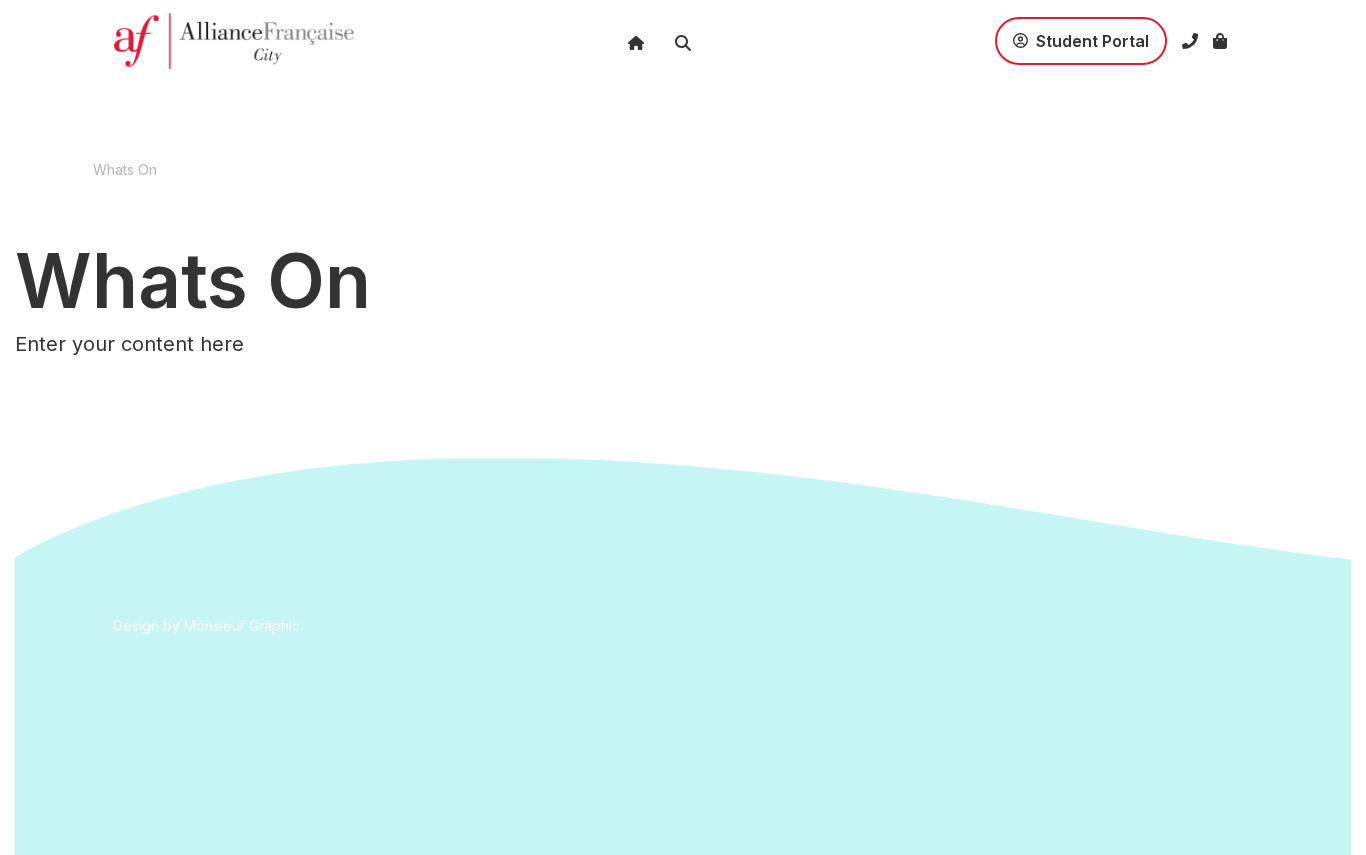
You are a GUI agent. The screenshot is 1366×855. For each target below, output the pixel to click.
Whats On (125, 169)
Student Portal (1050, 28)
